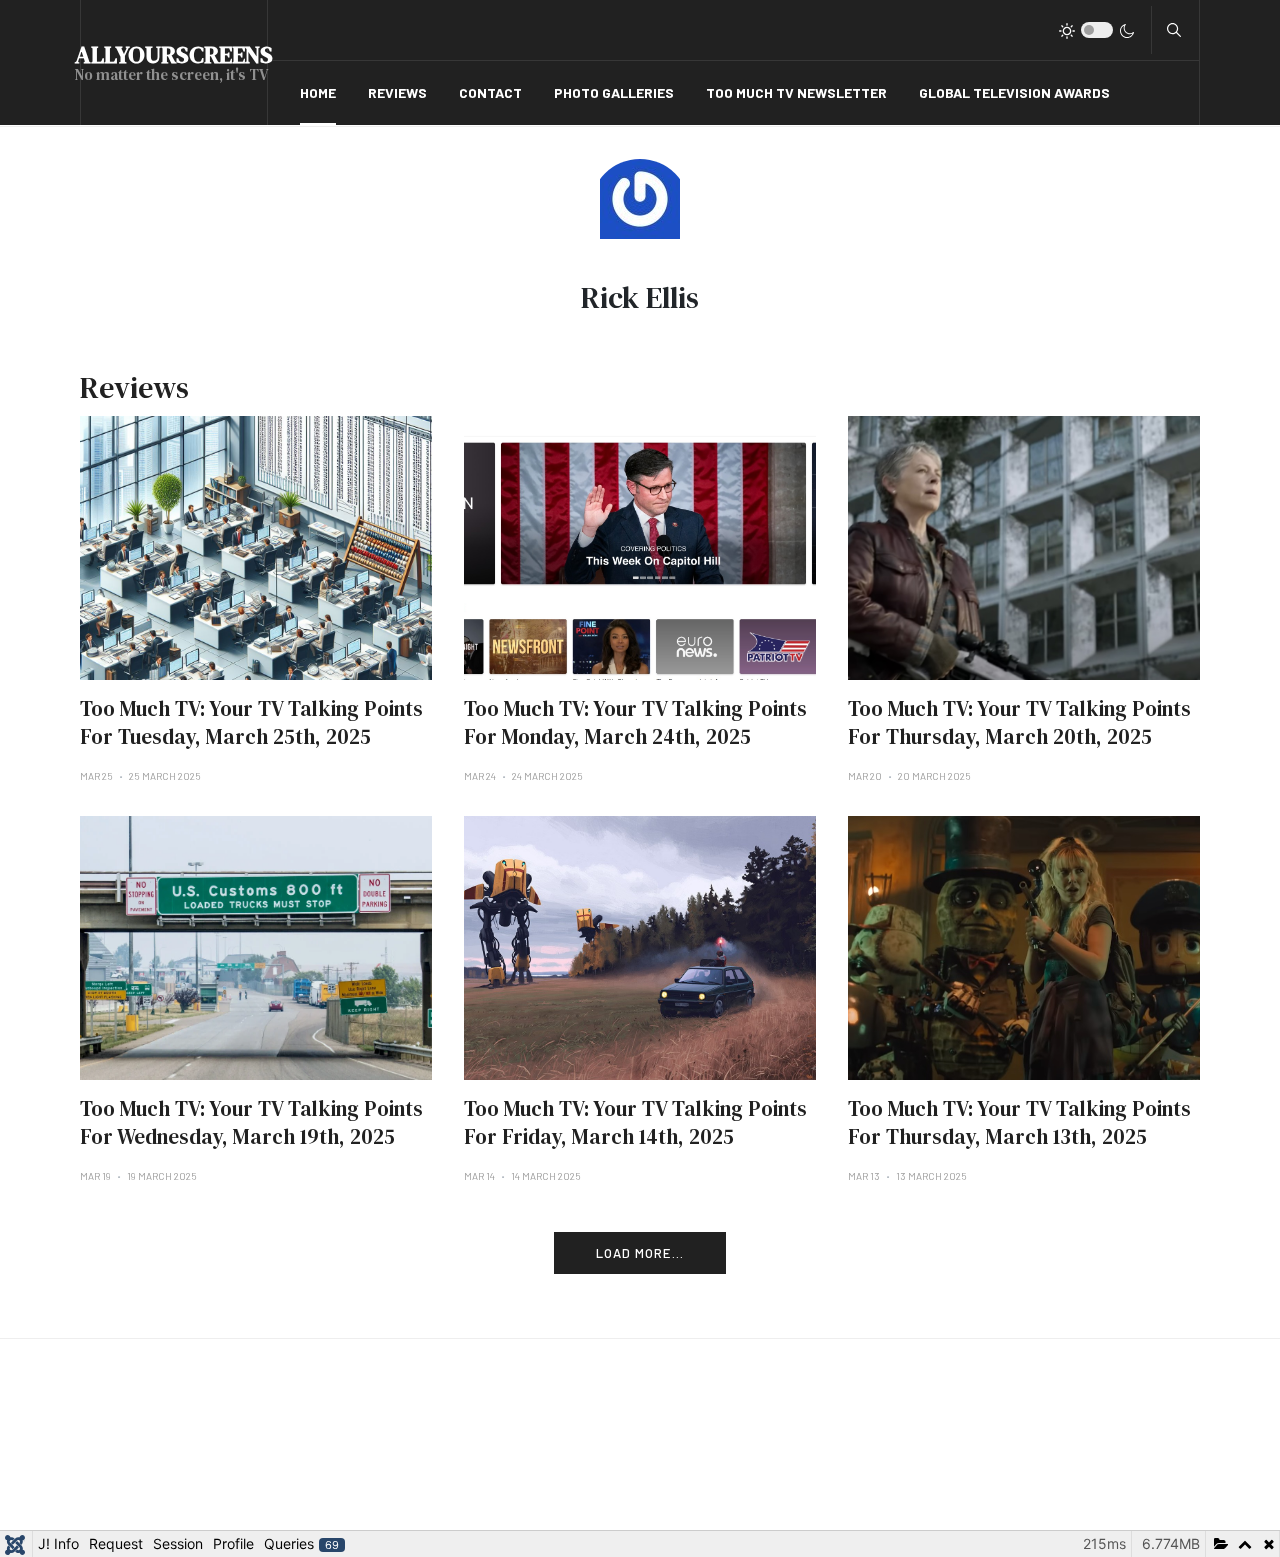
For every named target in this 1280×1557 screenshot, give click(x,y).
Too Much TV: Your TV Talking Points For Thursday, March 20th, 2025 (1019, 722)
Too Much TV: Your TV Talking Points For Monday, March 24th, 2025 (635, 722)
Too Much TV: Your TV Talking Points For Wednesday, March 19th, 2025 (251, 1122)
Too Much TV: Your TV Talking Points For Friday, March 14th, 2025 (635, 1122)
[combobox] (1174, 30)
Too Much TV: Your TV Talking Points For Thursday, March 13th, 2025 (1019, 1122)
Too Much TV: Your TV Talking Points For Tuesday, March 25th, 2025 (251, 722)
